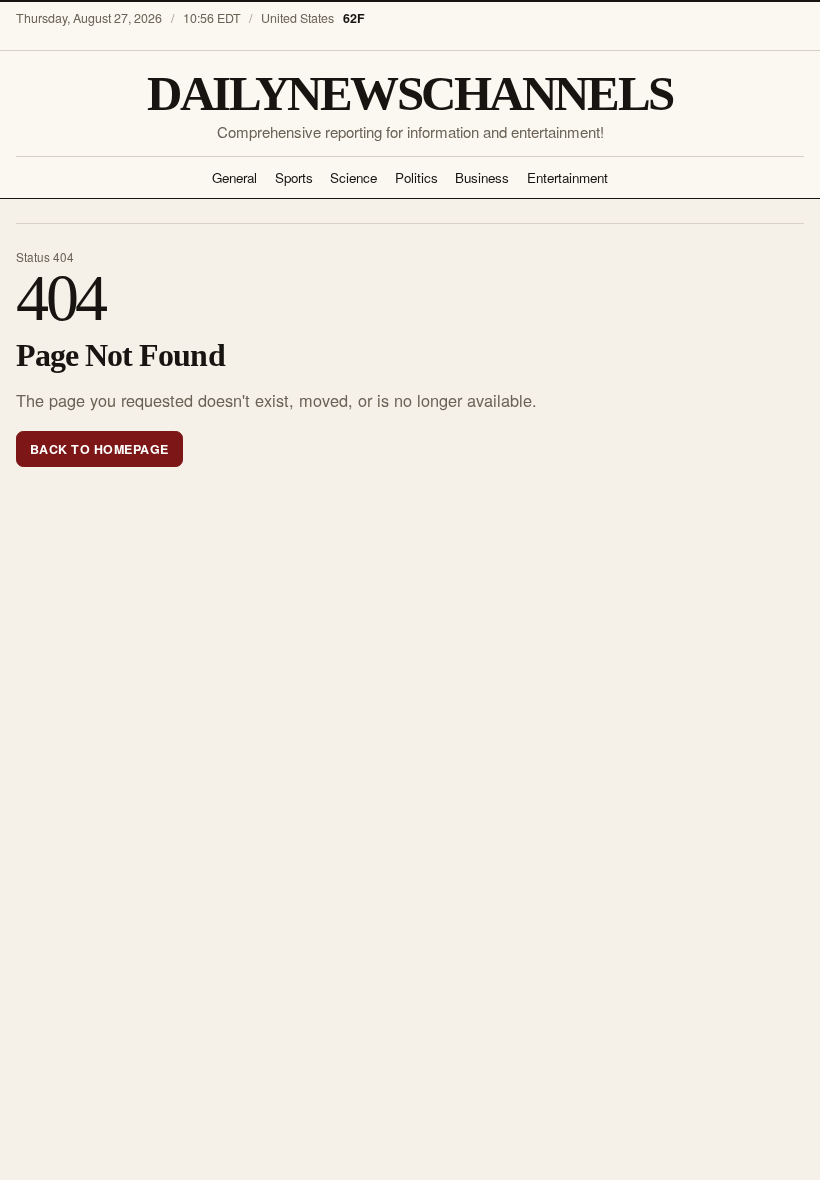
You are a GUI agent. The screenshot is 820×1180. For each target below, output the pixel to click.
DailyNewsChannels (409, 93)
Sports (294, 177)
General (234, 177)
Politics (416, 177)
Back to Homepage (99, 449)
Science (353, 177)
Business (482, 177)
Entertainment (567, 177)
